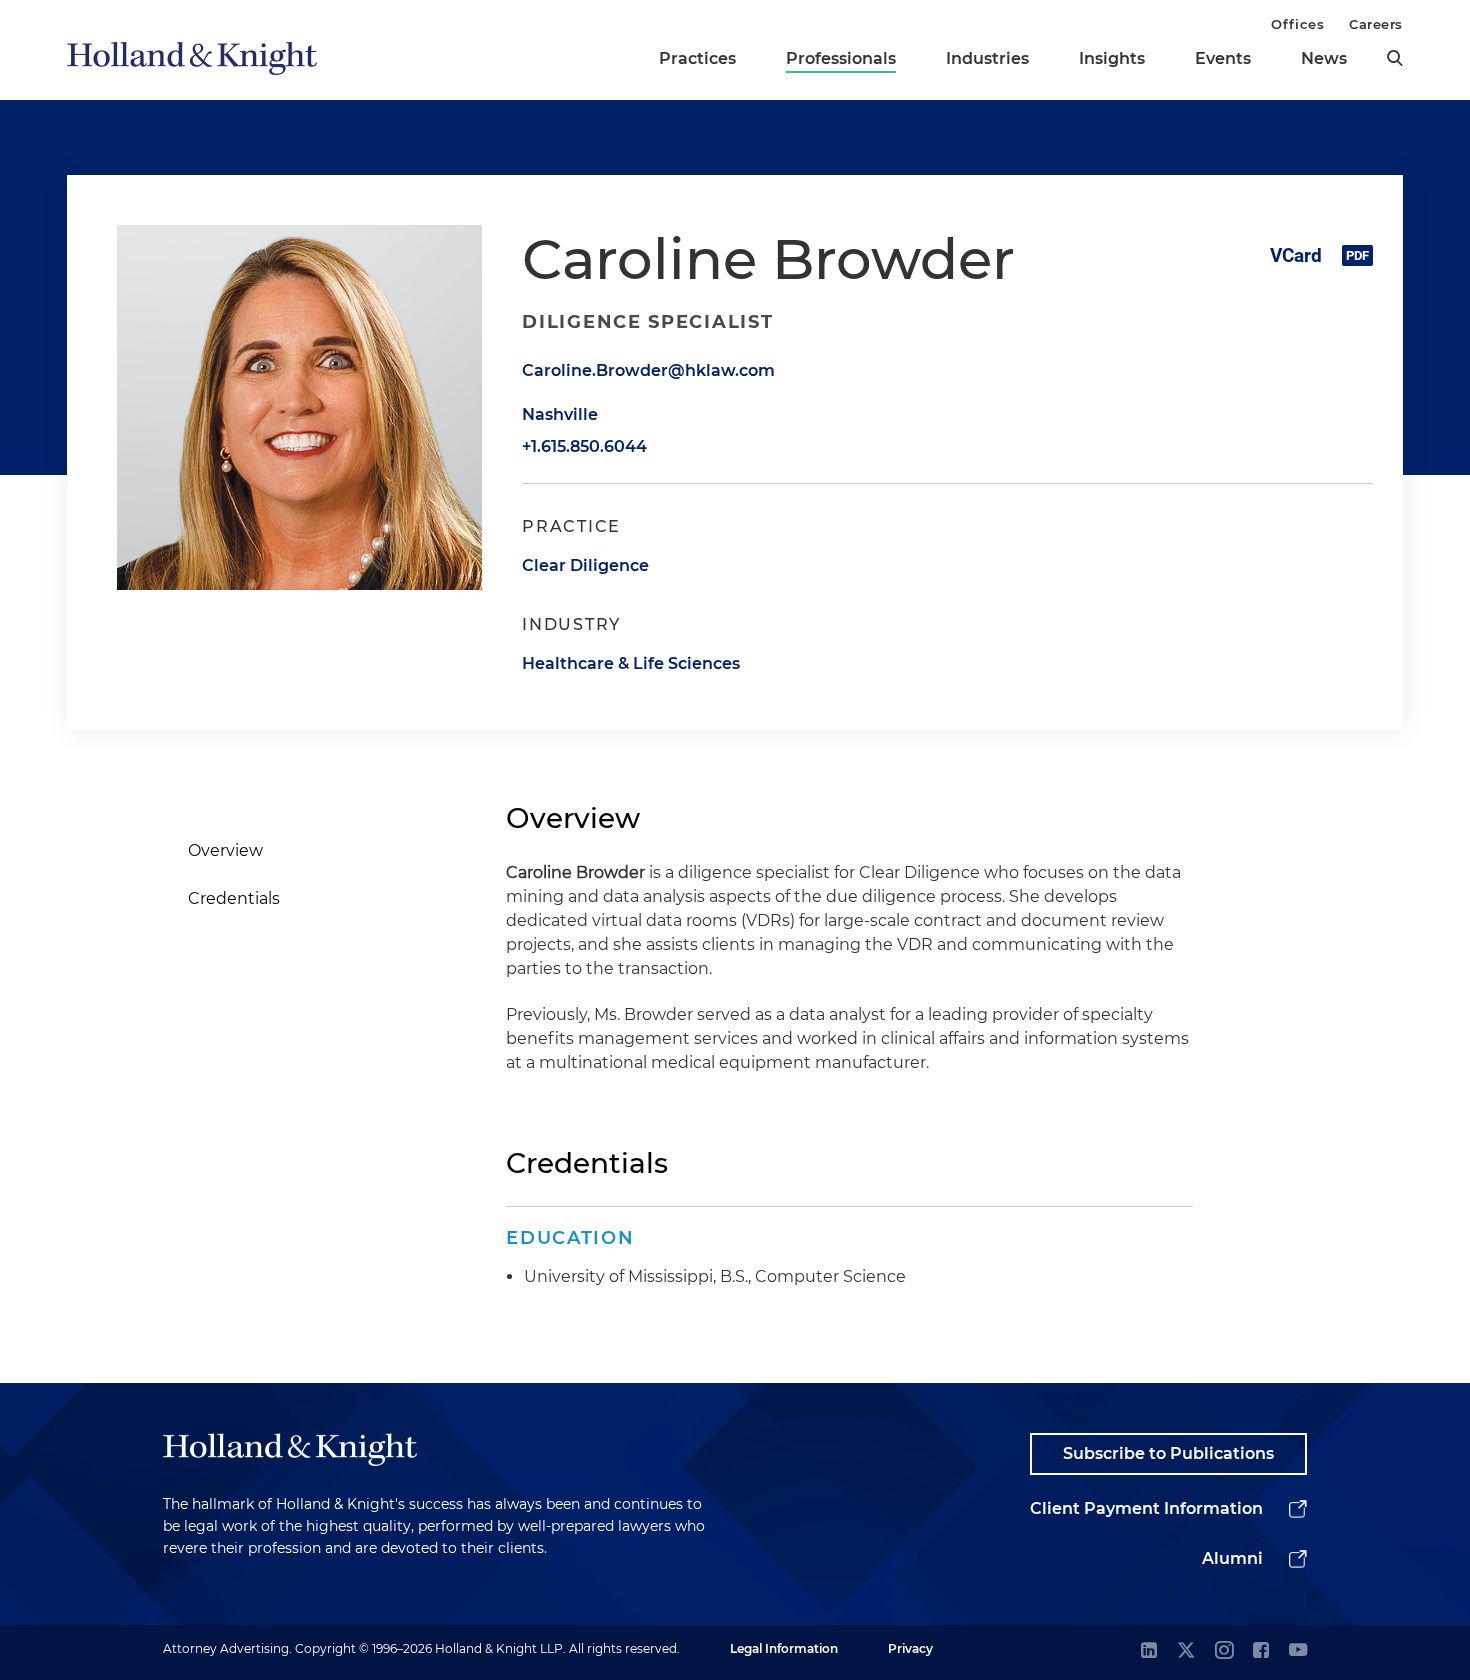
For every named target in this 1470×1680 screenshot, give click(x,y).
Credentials (234, 898)
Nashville (560, 414)
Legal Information (784, 1648)
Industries (987, 58)
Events (1223, 58)
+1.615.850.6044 (584, 446)
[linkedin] (1149, 1651)
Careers (1376, 24)
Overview (225, 850)
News (1324, 58)
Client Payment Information (1146, 1508)
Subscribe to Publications (1168, 1453)
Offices (1297, 24)
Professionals (841, 58)
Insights (1112, 58)
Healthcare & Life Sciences (631, 663)
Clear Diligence (585, 565)
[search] (1395, 58)
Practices (697, 58)
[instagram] (1224, 1651)
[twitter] (1186, 1651)
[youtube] (1298, 1651)
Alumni (1232, 1558)
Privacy (910, 1648)
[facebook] (1261, 1651)
